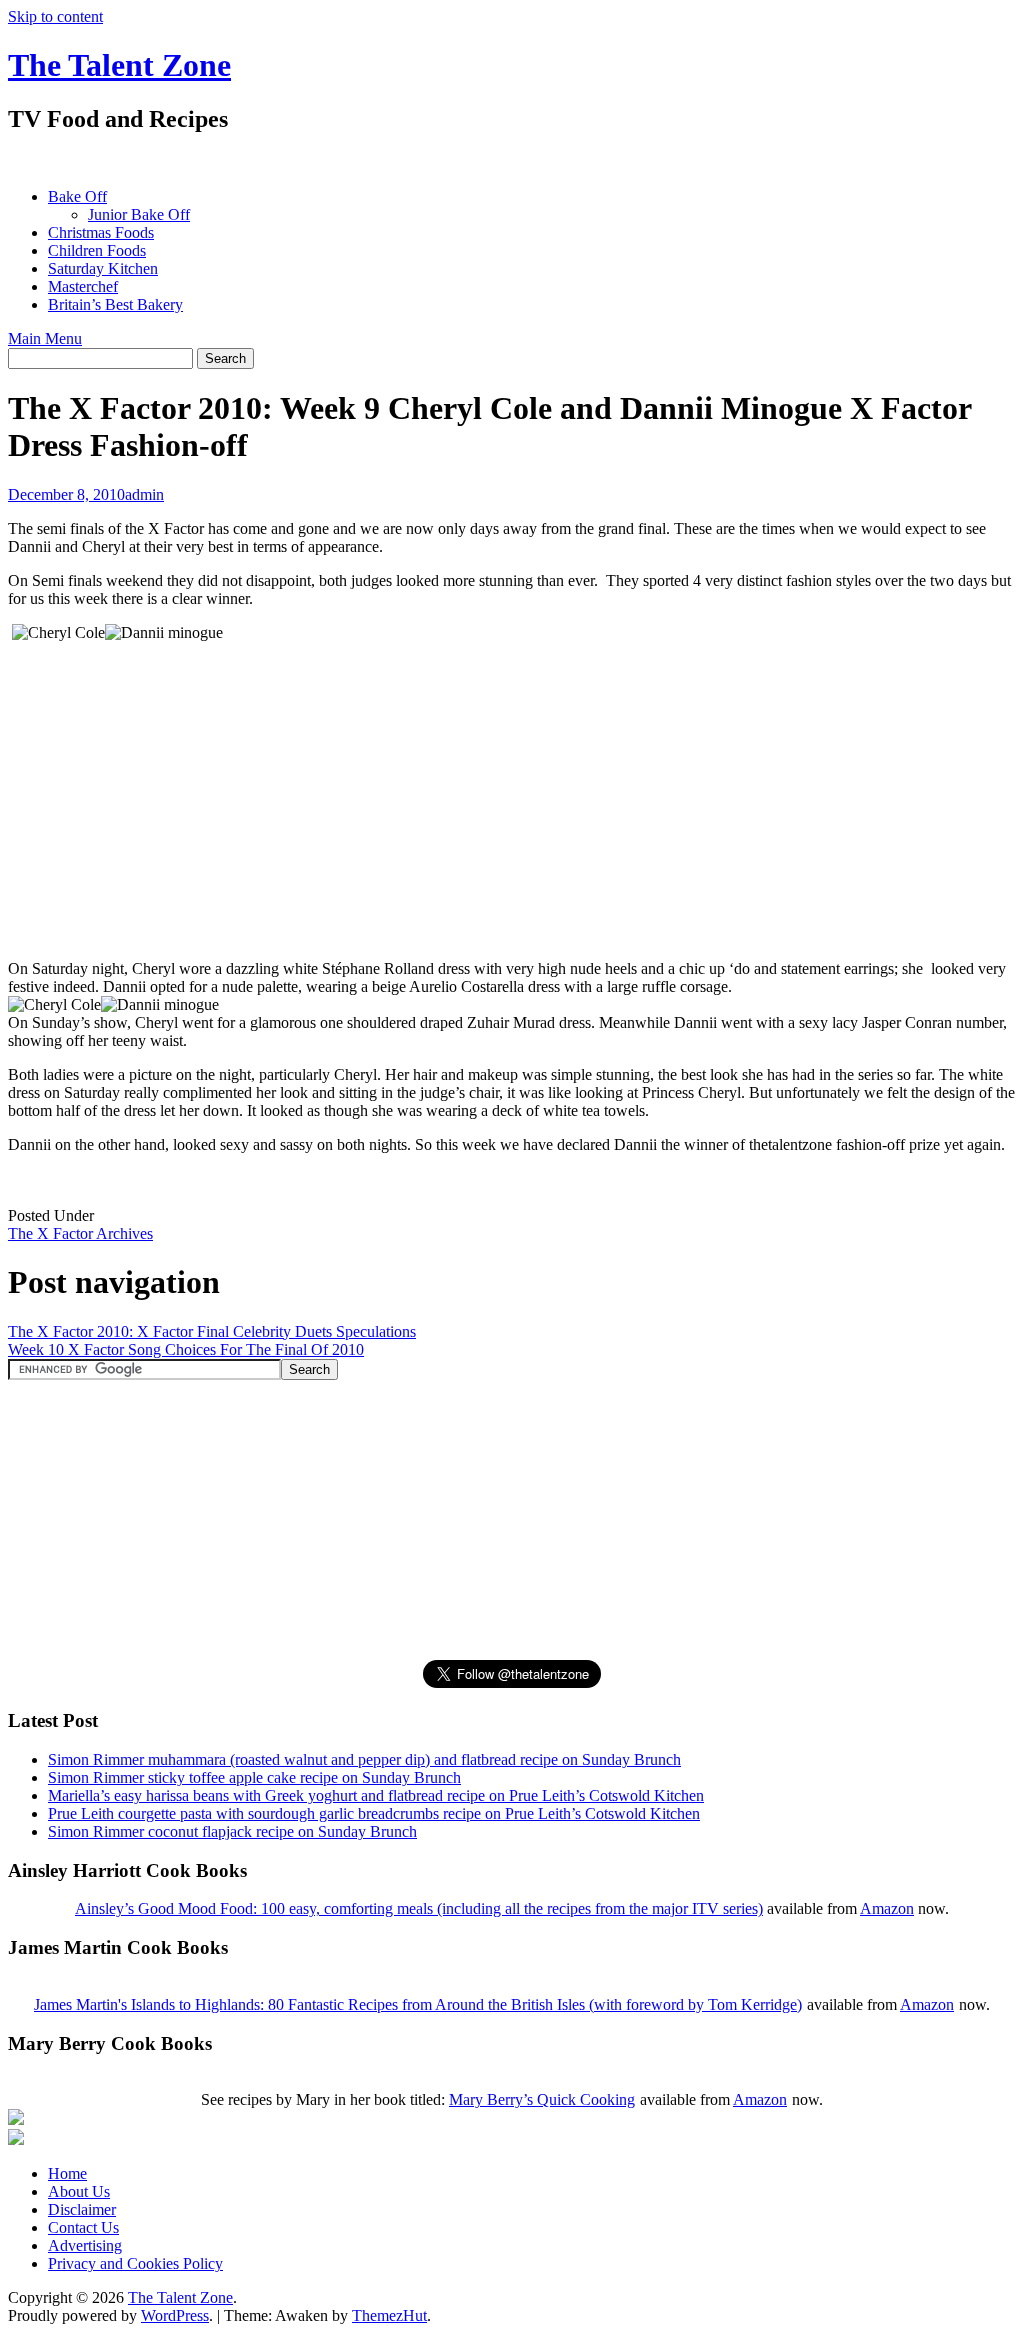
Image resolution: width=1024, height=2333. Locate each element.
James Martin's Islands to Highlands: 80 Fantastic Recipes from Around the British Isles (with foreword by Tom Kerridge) (418, 2004)
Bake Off (77, 196)
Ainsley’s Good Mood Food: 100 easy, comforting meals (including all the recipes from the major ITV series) (419, 1908)
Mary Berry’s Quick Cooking (542, 2099)
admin (144, 494)
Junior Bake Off (139, 214)
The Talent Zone (119, 65)
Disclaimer (82, 2209)
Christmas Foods (101, 232)
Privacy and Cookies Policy (135, 2263)
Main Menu (45, 338)
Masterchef (83, 286)
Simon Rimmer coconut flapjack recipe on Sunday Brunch (232, 1831)
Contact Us (83, 2227)
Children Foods (97, 250)
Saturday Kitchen (103, 268)
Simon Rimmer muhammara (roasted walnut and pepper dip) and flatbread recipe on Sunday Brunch (364, 1759)
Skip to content (55, 16)
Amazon (887, 1908)
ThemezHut (389, 2315)
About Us (79, 2191)
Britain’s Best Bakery (115, 304)
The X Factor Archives (80, 1233)
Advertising (85, 2245)
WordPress (175, 2315)
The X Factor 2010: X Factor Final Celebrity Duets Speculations (212, 1331)
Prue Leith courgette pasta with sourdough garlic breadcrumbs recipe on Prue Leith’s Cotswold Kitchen (374, 1813)
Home (67, 2173)
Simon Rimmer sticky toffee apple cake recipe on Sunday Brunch (254, 1777)
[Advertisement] (372, 160)
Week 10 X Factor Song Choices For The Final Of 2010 (186, 1349)
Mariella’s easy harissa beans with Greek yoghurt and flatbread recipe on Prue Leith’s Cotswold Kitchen (376, 1795)
